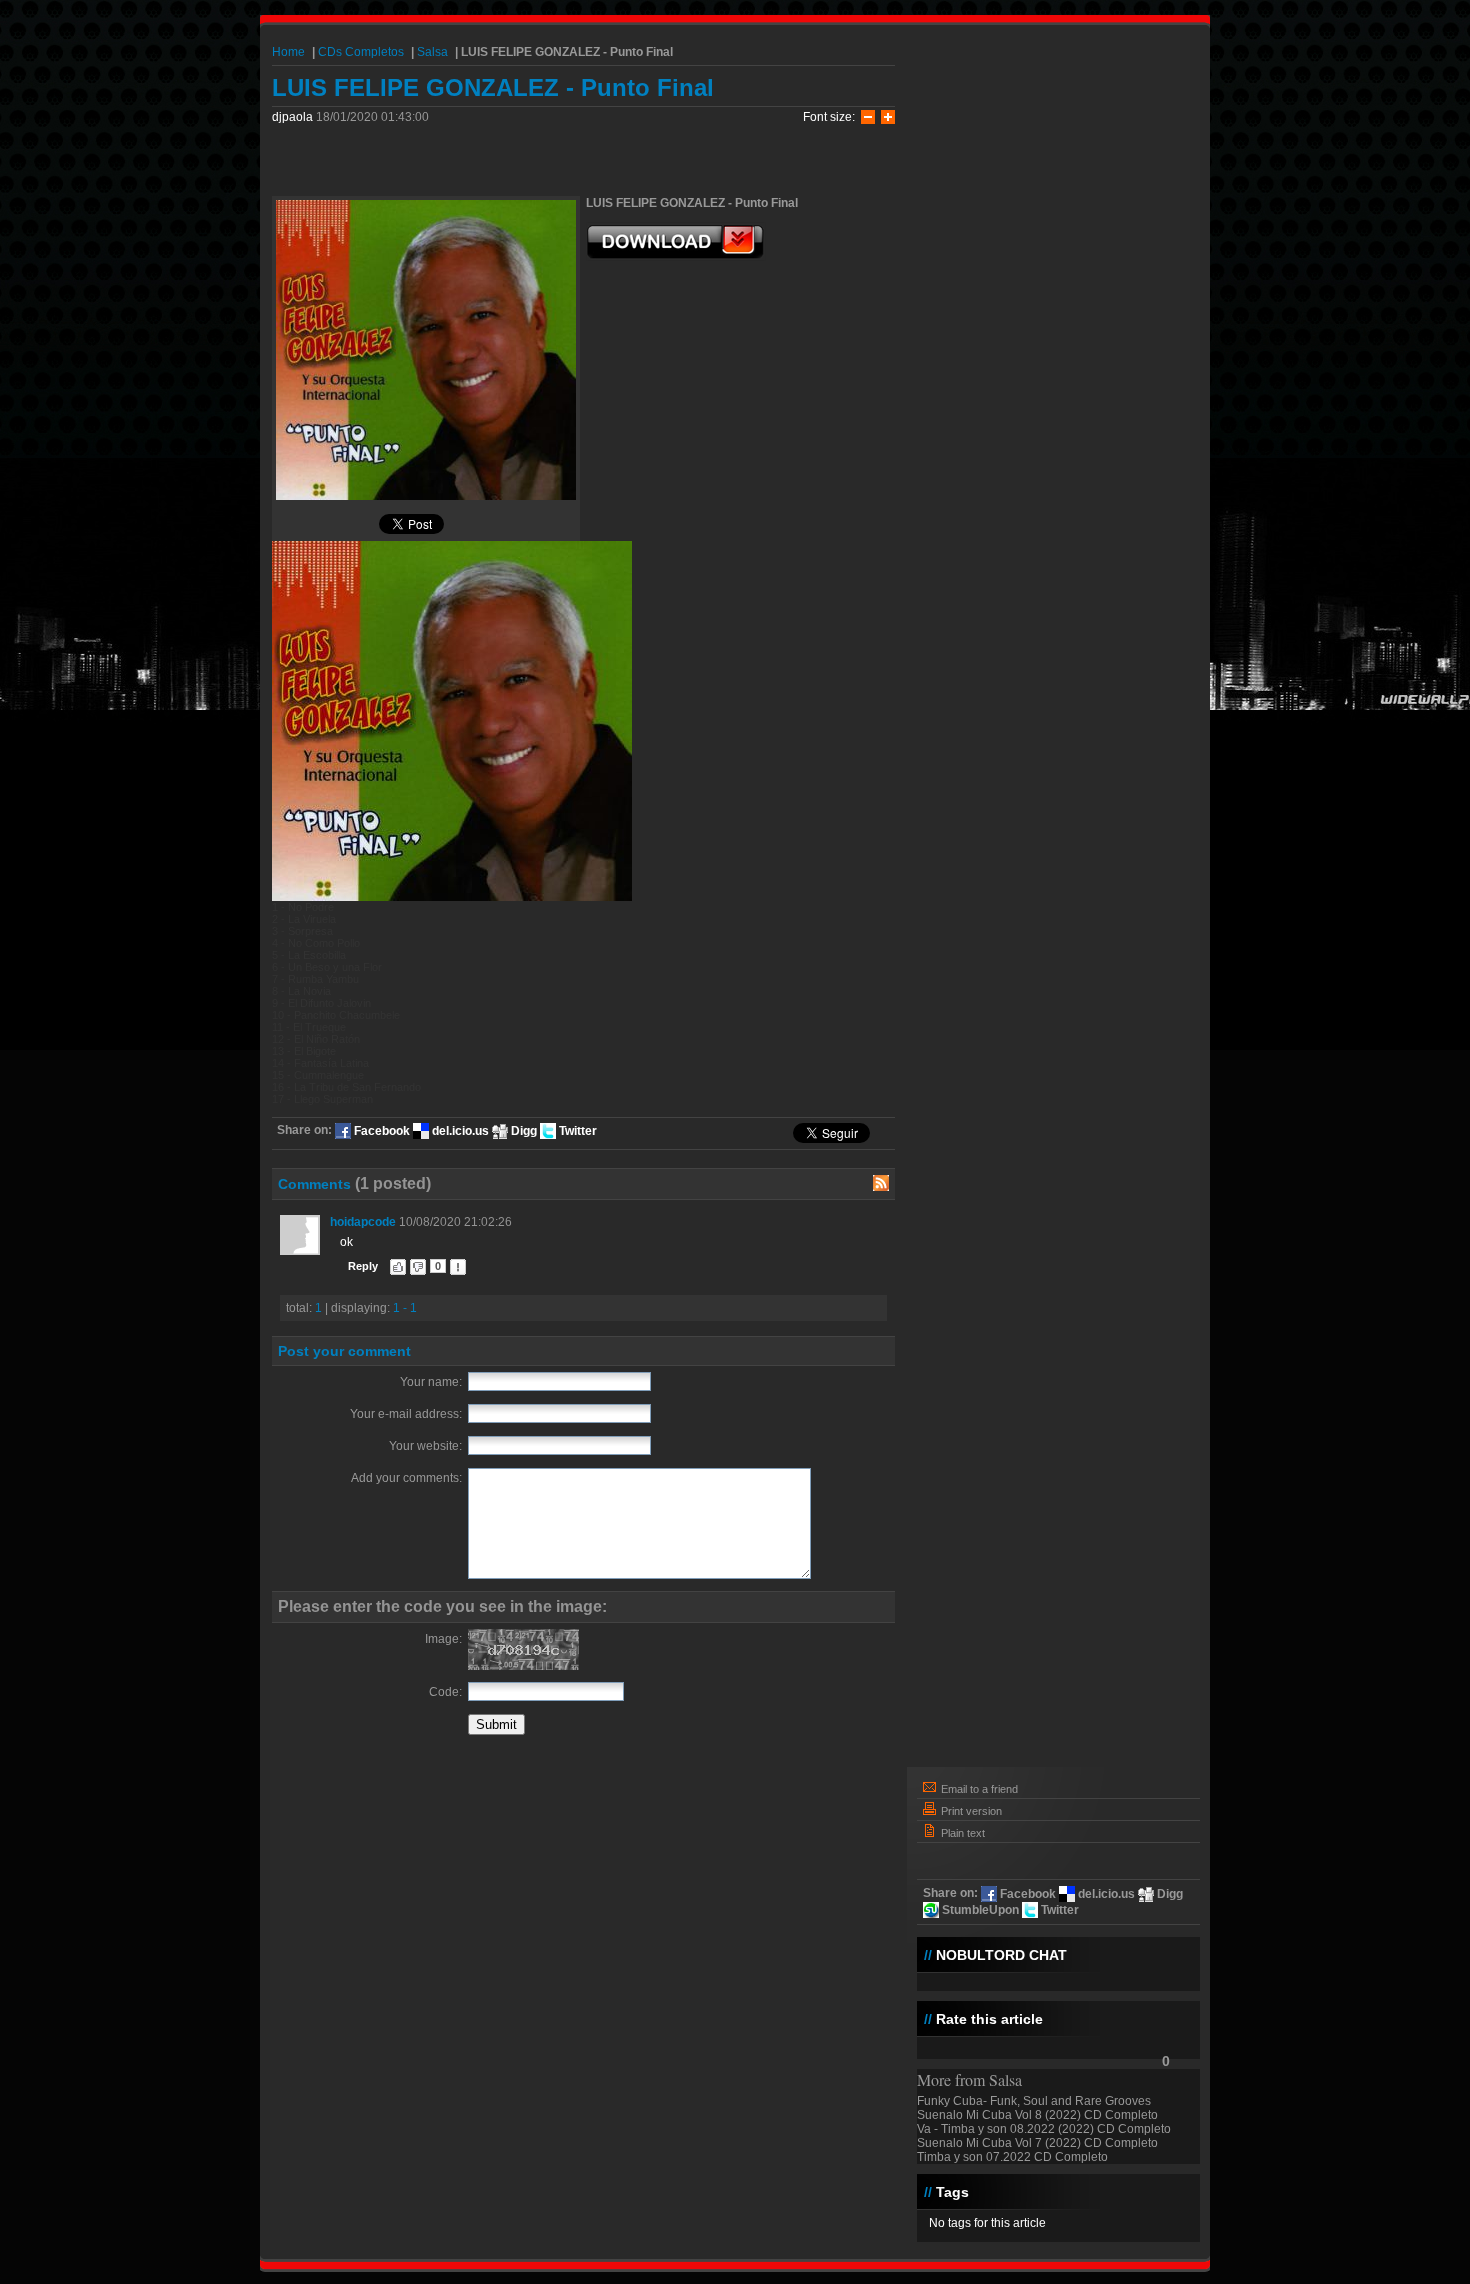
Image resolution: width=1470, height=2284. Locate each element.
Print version (970, 1811)
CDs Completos (361, 52)
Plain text (961, 1833)
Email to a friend (978, 1789)
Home (288, 52)
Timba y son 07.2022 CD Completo (1012, 2157)
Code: (445, 1692)
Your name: (431, 1382)
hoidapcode (363, 1222)
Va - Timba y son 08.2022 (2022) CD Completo (1044, 2129)
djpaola (294, 117)
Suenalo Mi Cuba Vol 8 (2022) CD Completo (1037, 2115)
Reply (363, 1266)
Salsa (432, 52)
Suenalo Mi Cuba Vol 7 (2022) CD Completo (1037, 2143)
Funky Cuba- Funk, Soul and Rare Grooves (1034, 2101)
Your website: (425, 1446)
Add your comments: (406, 1478)
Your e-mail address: (406, 1414)
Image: (443, 1639)
